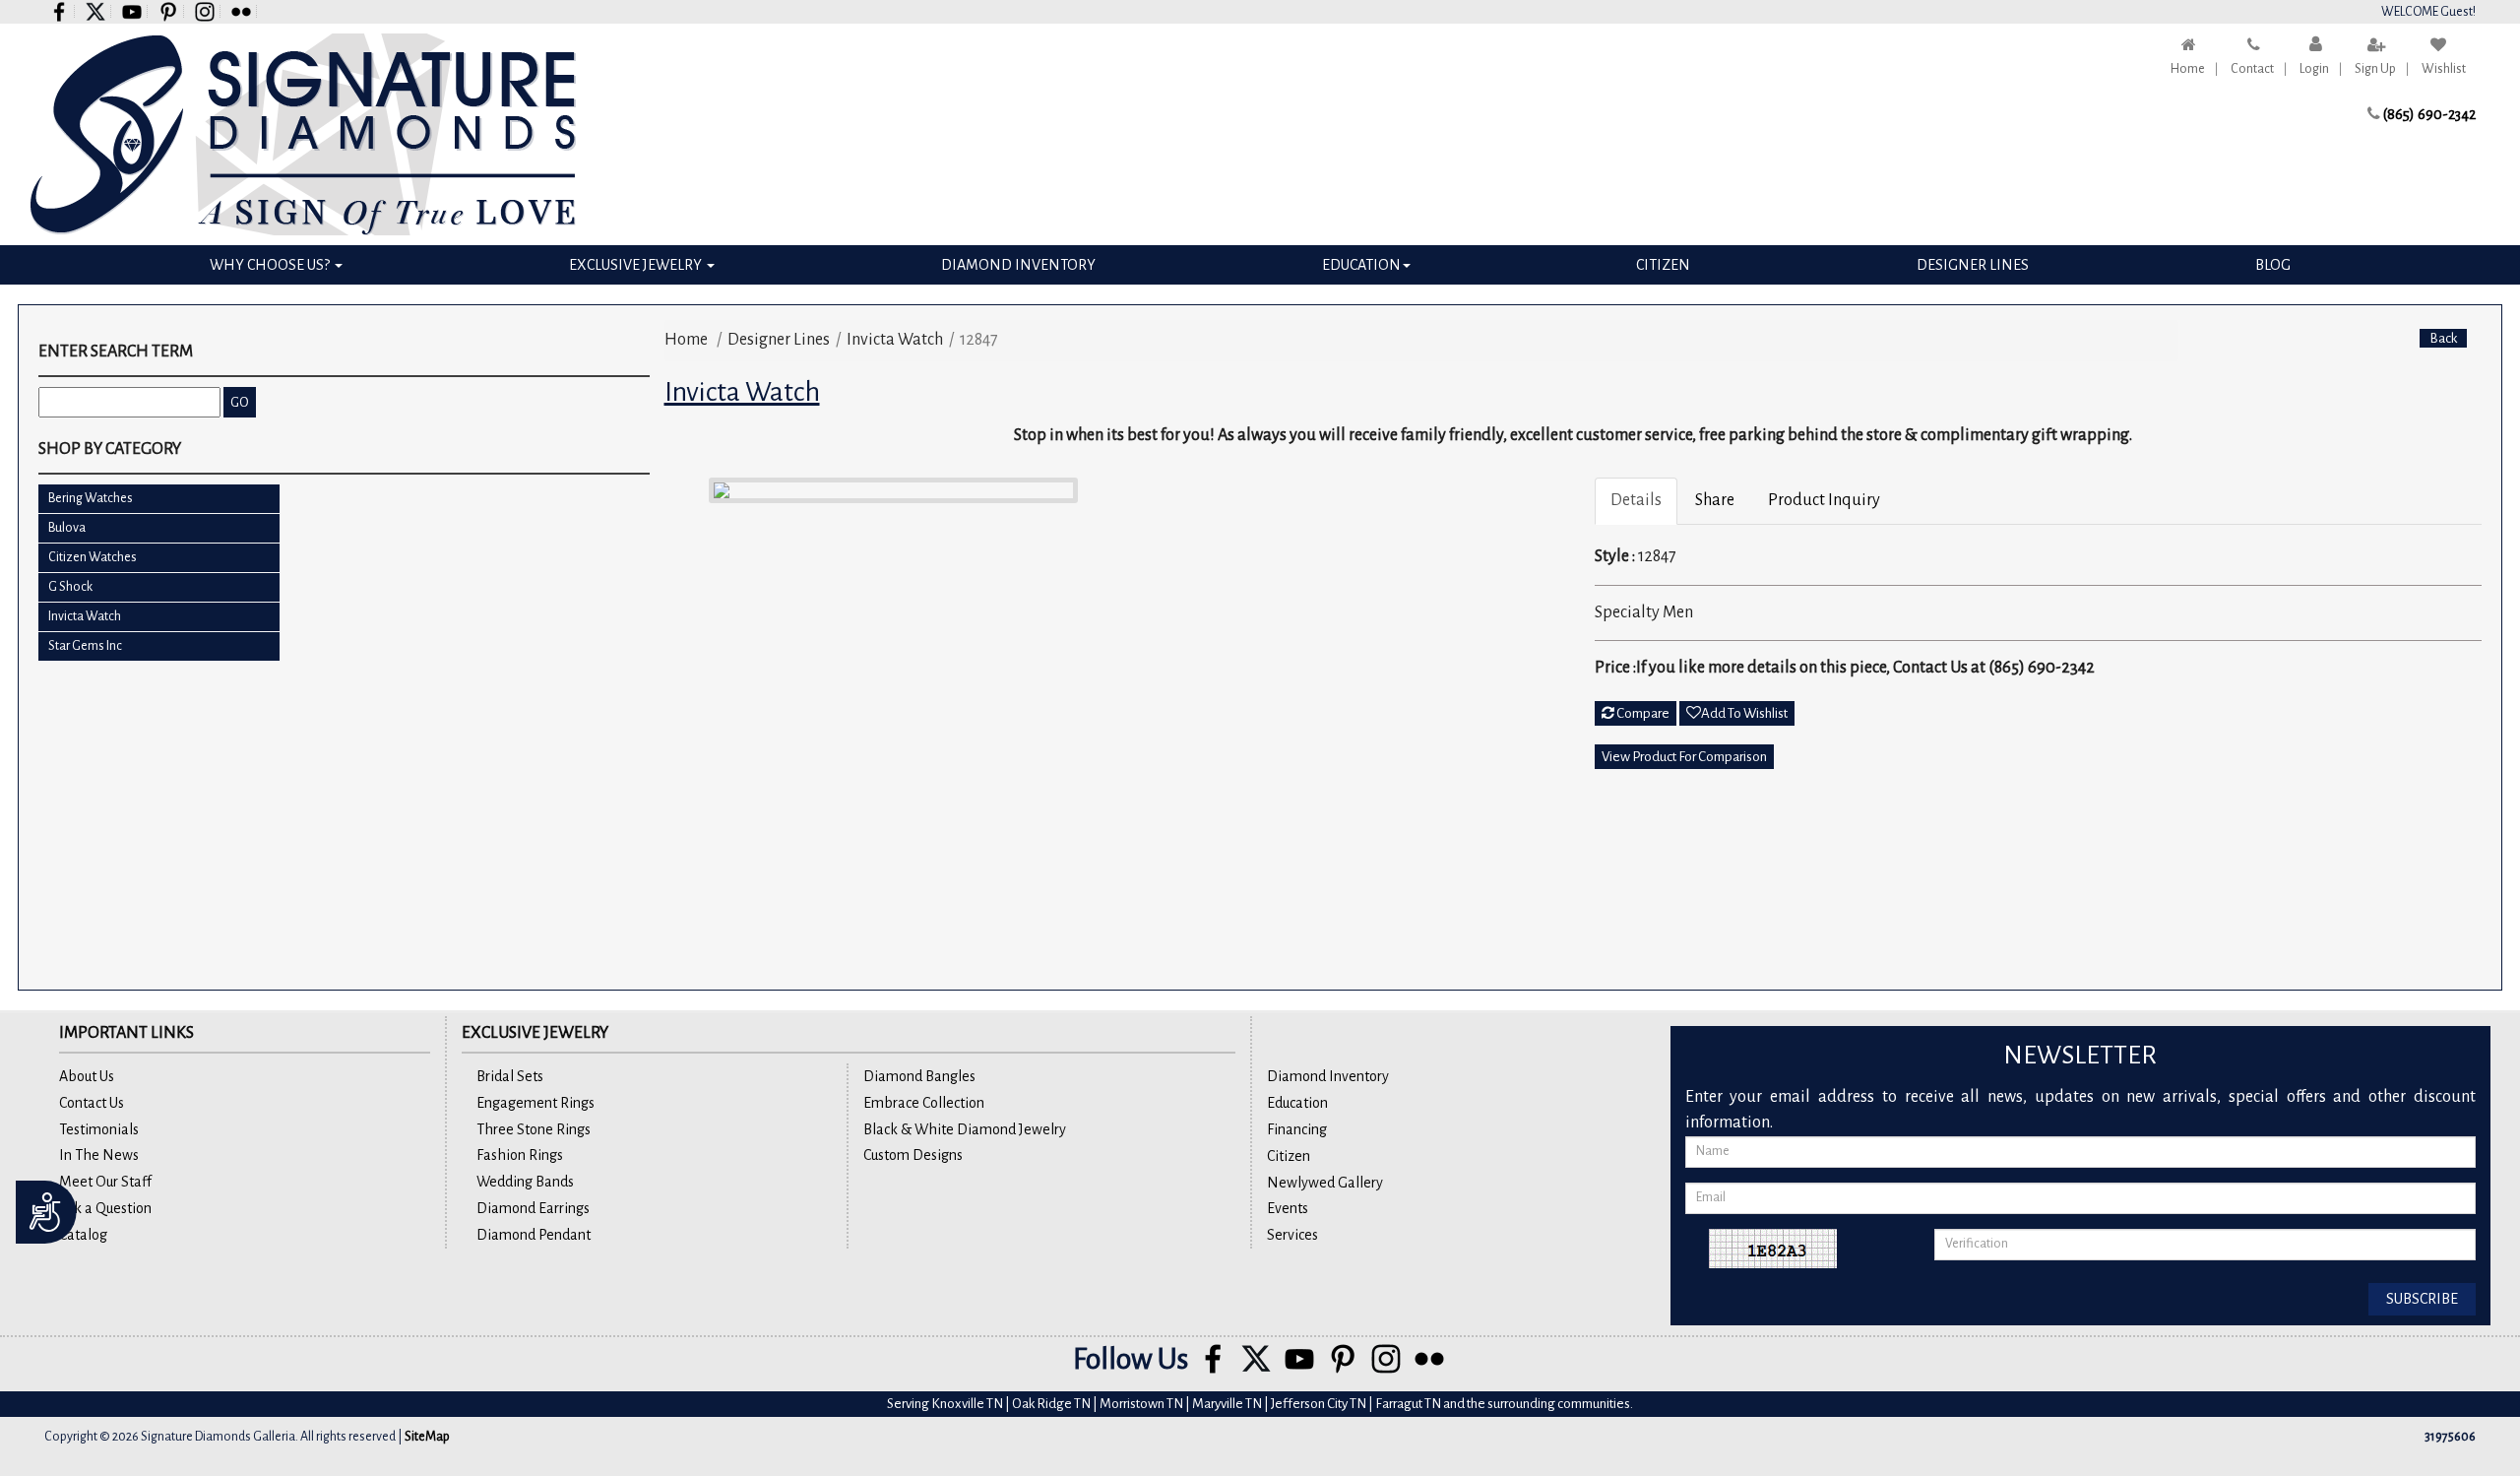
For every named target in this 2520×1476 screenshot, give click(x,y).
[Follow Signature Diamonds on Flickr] (242, 11)
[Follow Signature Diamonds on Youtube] (132, 11)
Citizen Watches (93, 557)
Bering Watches (91, 498)
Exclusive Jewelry (637, 265)
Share (1715, 500)
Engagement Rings (535, 1103)
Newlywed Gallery (1325, 1183)
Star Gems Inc (85, 646)
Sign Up (2375, 69)
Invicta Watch (85, 616)
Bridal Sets (510, 1076)
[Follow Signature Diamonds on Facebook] (60, 11)
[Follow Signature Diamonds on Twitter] (96, 11)
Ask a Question (105, 1208)
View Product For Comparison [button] (1684, 757)
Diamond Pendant (534, 1235)
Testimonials (99, 1129)
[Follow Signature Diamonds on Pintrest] (169, 11)
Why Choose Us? (271, 265)
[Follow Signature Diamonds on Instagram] (205, 11)
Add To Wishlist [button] (1744, 713)
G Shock (70, 587)
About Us (87, 1076)
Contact (2252, 69)
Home (2188, 69)
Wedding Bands (525, 1182)
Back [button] (2443, 338)
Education (1361, 265)
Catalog (83, 1235)
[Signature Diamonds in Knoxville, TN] (337, 134)
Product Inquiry (1824, 500)
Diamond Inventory (1018, 265)
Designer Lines (1973, 265)
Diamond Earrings (533, 1208)
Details (1636, 500)
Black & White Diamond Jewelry (965, 1129)
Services (1292, 1235)
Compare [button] (1642, 713)
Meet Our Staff (105, 1182)
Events (1288, 1208)
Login (2314, 69)
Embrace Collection (924, 1103)
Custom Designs (913, 1155)
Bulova (67, 528)
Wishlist (2444, 69)
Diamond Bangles (919, 1076)
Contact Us (92, 1103)
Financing (1297, 1129)
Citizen (1663, 265)
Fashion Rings (520, 1155)
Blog (2273, 265)
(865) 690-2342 (2429, 114)
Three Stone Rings (534, 1129)
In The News (99, 1155)
